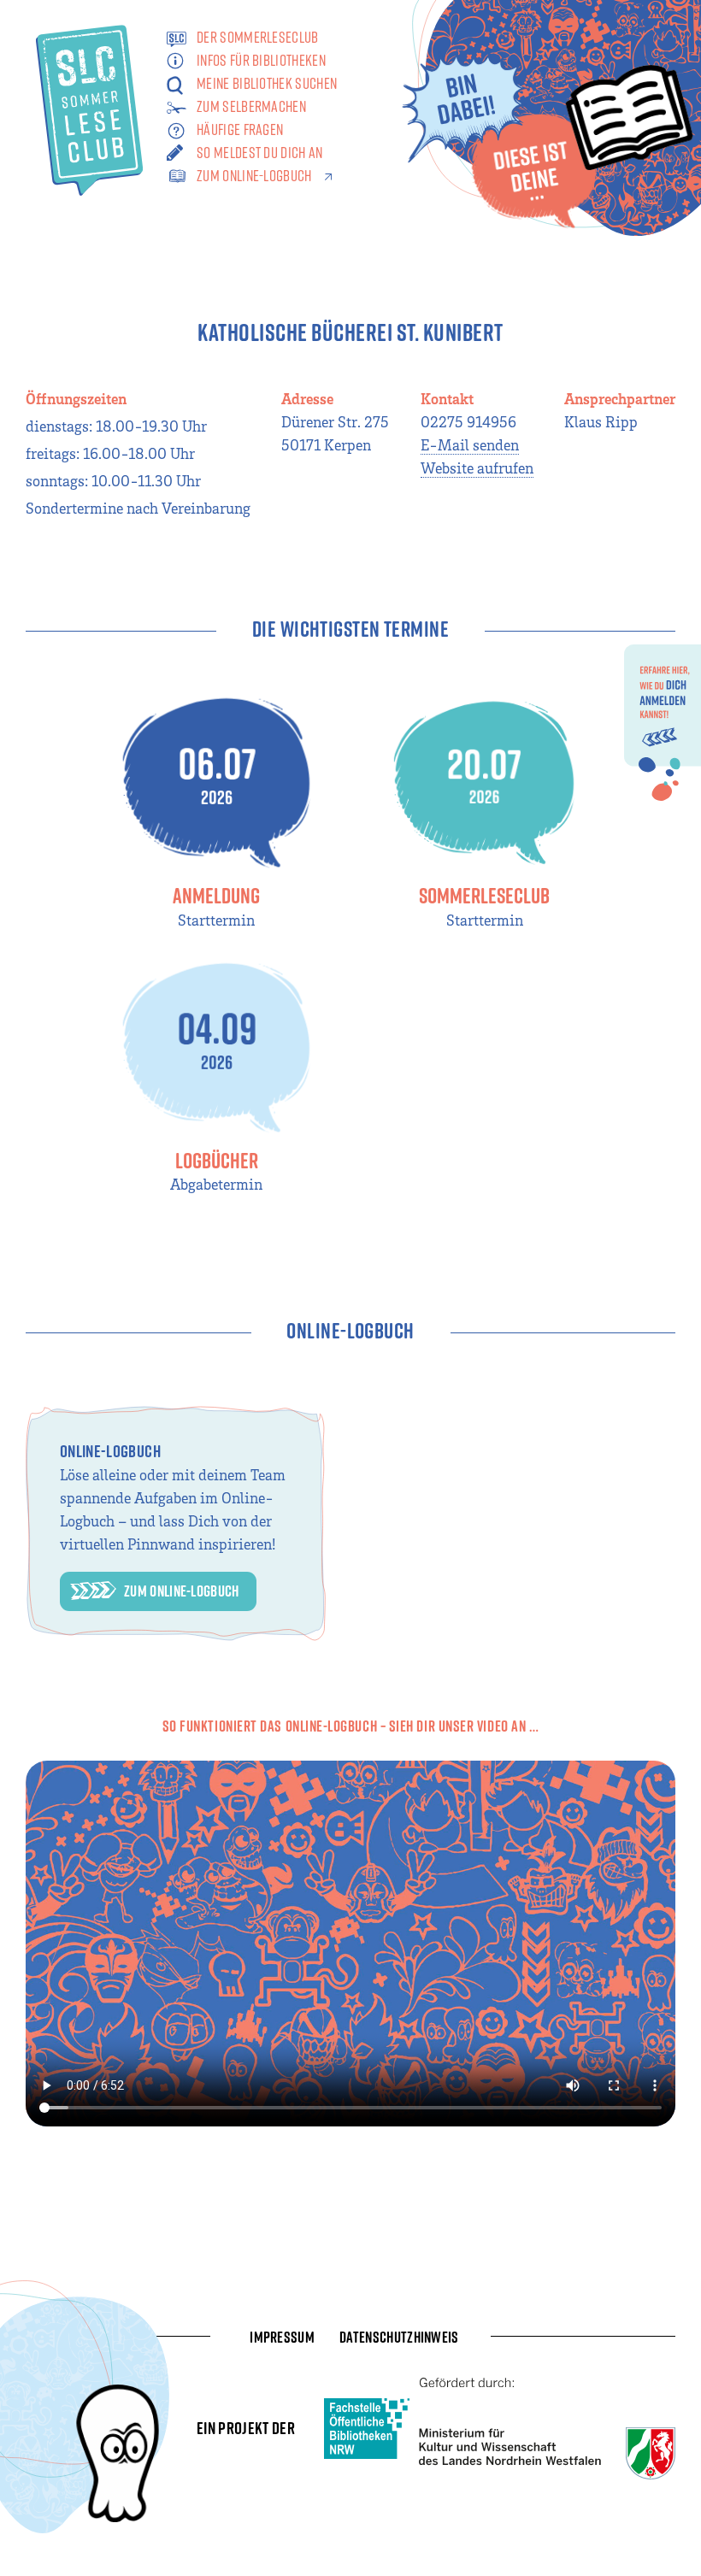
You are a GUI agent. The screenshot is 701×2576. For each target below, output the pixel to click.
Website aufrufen (477, 468)
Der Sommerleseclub (258, 37)
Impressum (282, 2337)
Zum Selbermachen (251, 106)
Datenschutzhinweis (399, 2337)
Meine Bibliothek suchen (267, 83)
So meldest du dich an (260, 153)
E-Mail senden (470, 444)
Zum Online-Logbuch (254, 176)
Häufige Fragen (240, 129)
